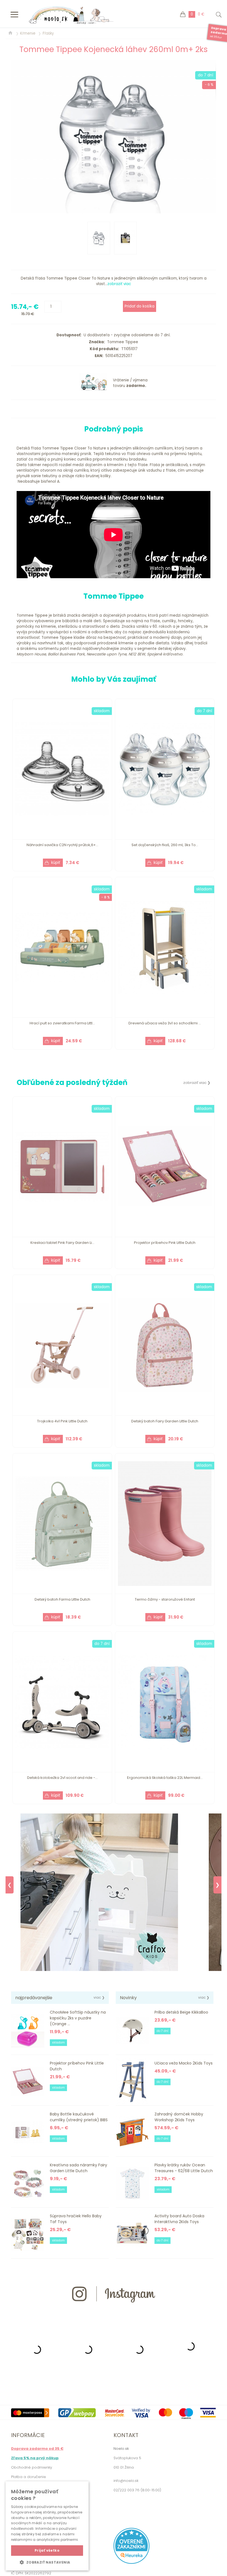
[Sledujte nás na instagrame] (114, 2312)
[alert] (47, 2526)
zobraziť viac (119, 284)
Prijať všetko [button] (47, 2550)
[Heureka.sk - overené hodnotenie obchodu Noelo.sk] (131, 2563)
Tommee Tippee (122, 342)
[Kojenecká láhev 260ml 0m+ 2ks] (113, 137)
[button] (47, 2562)
